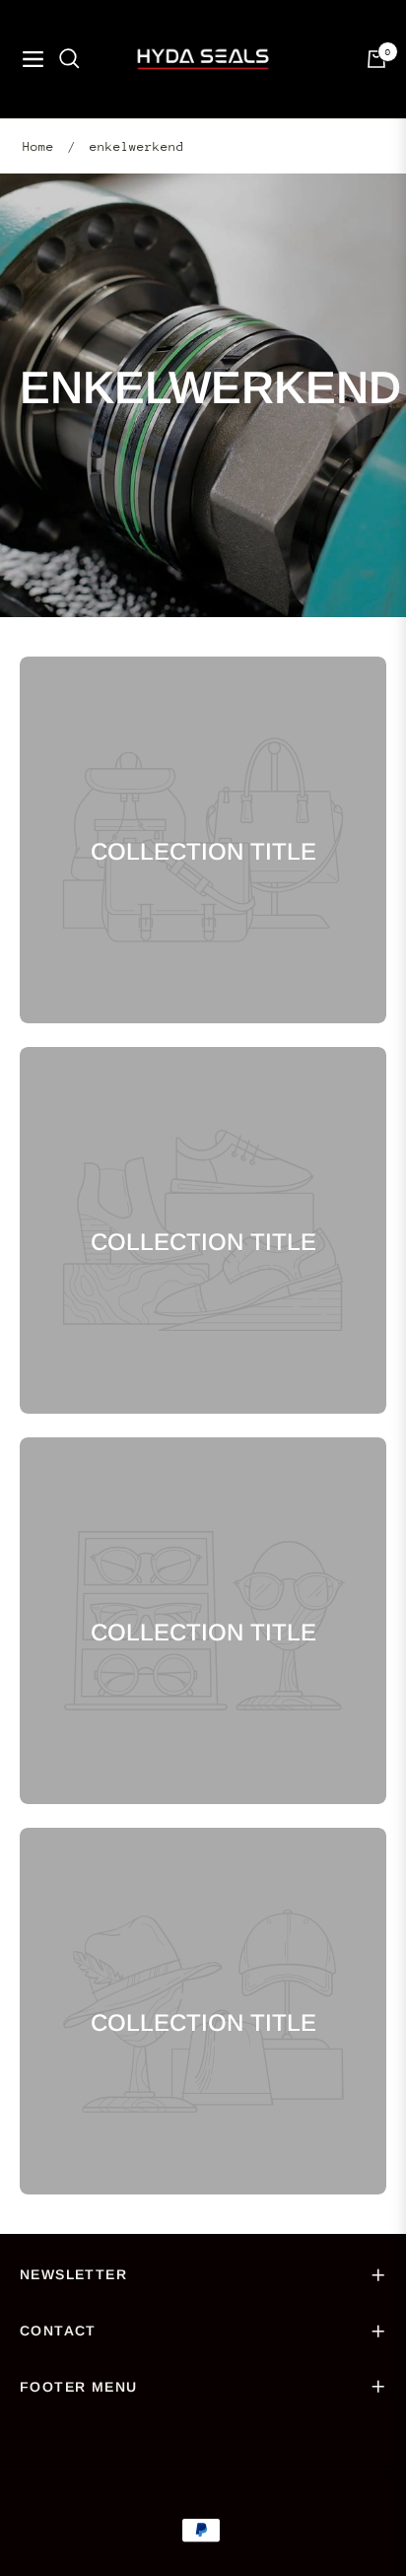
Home (38, 146)
